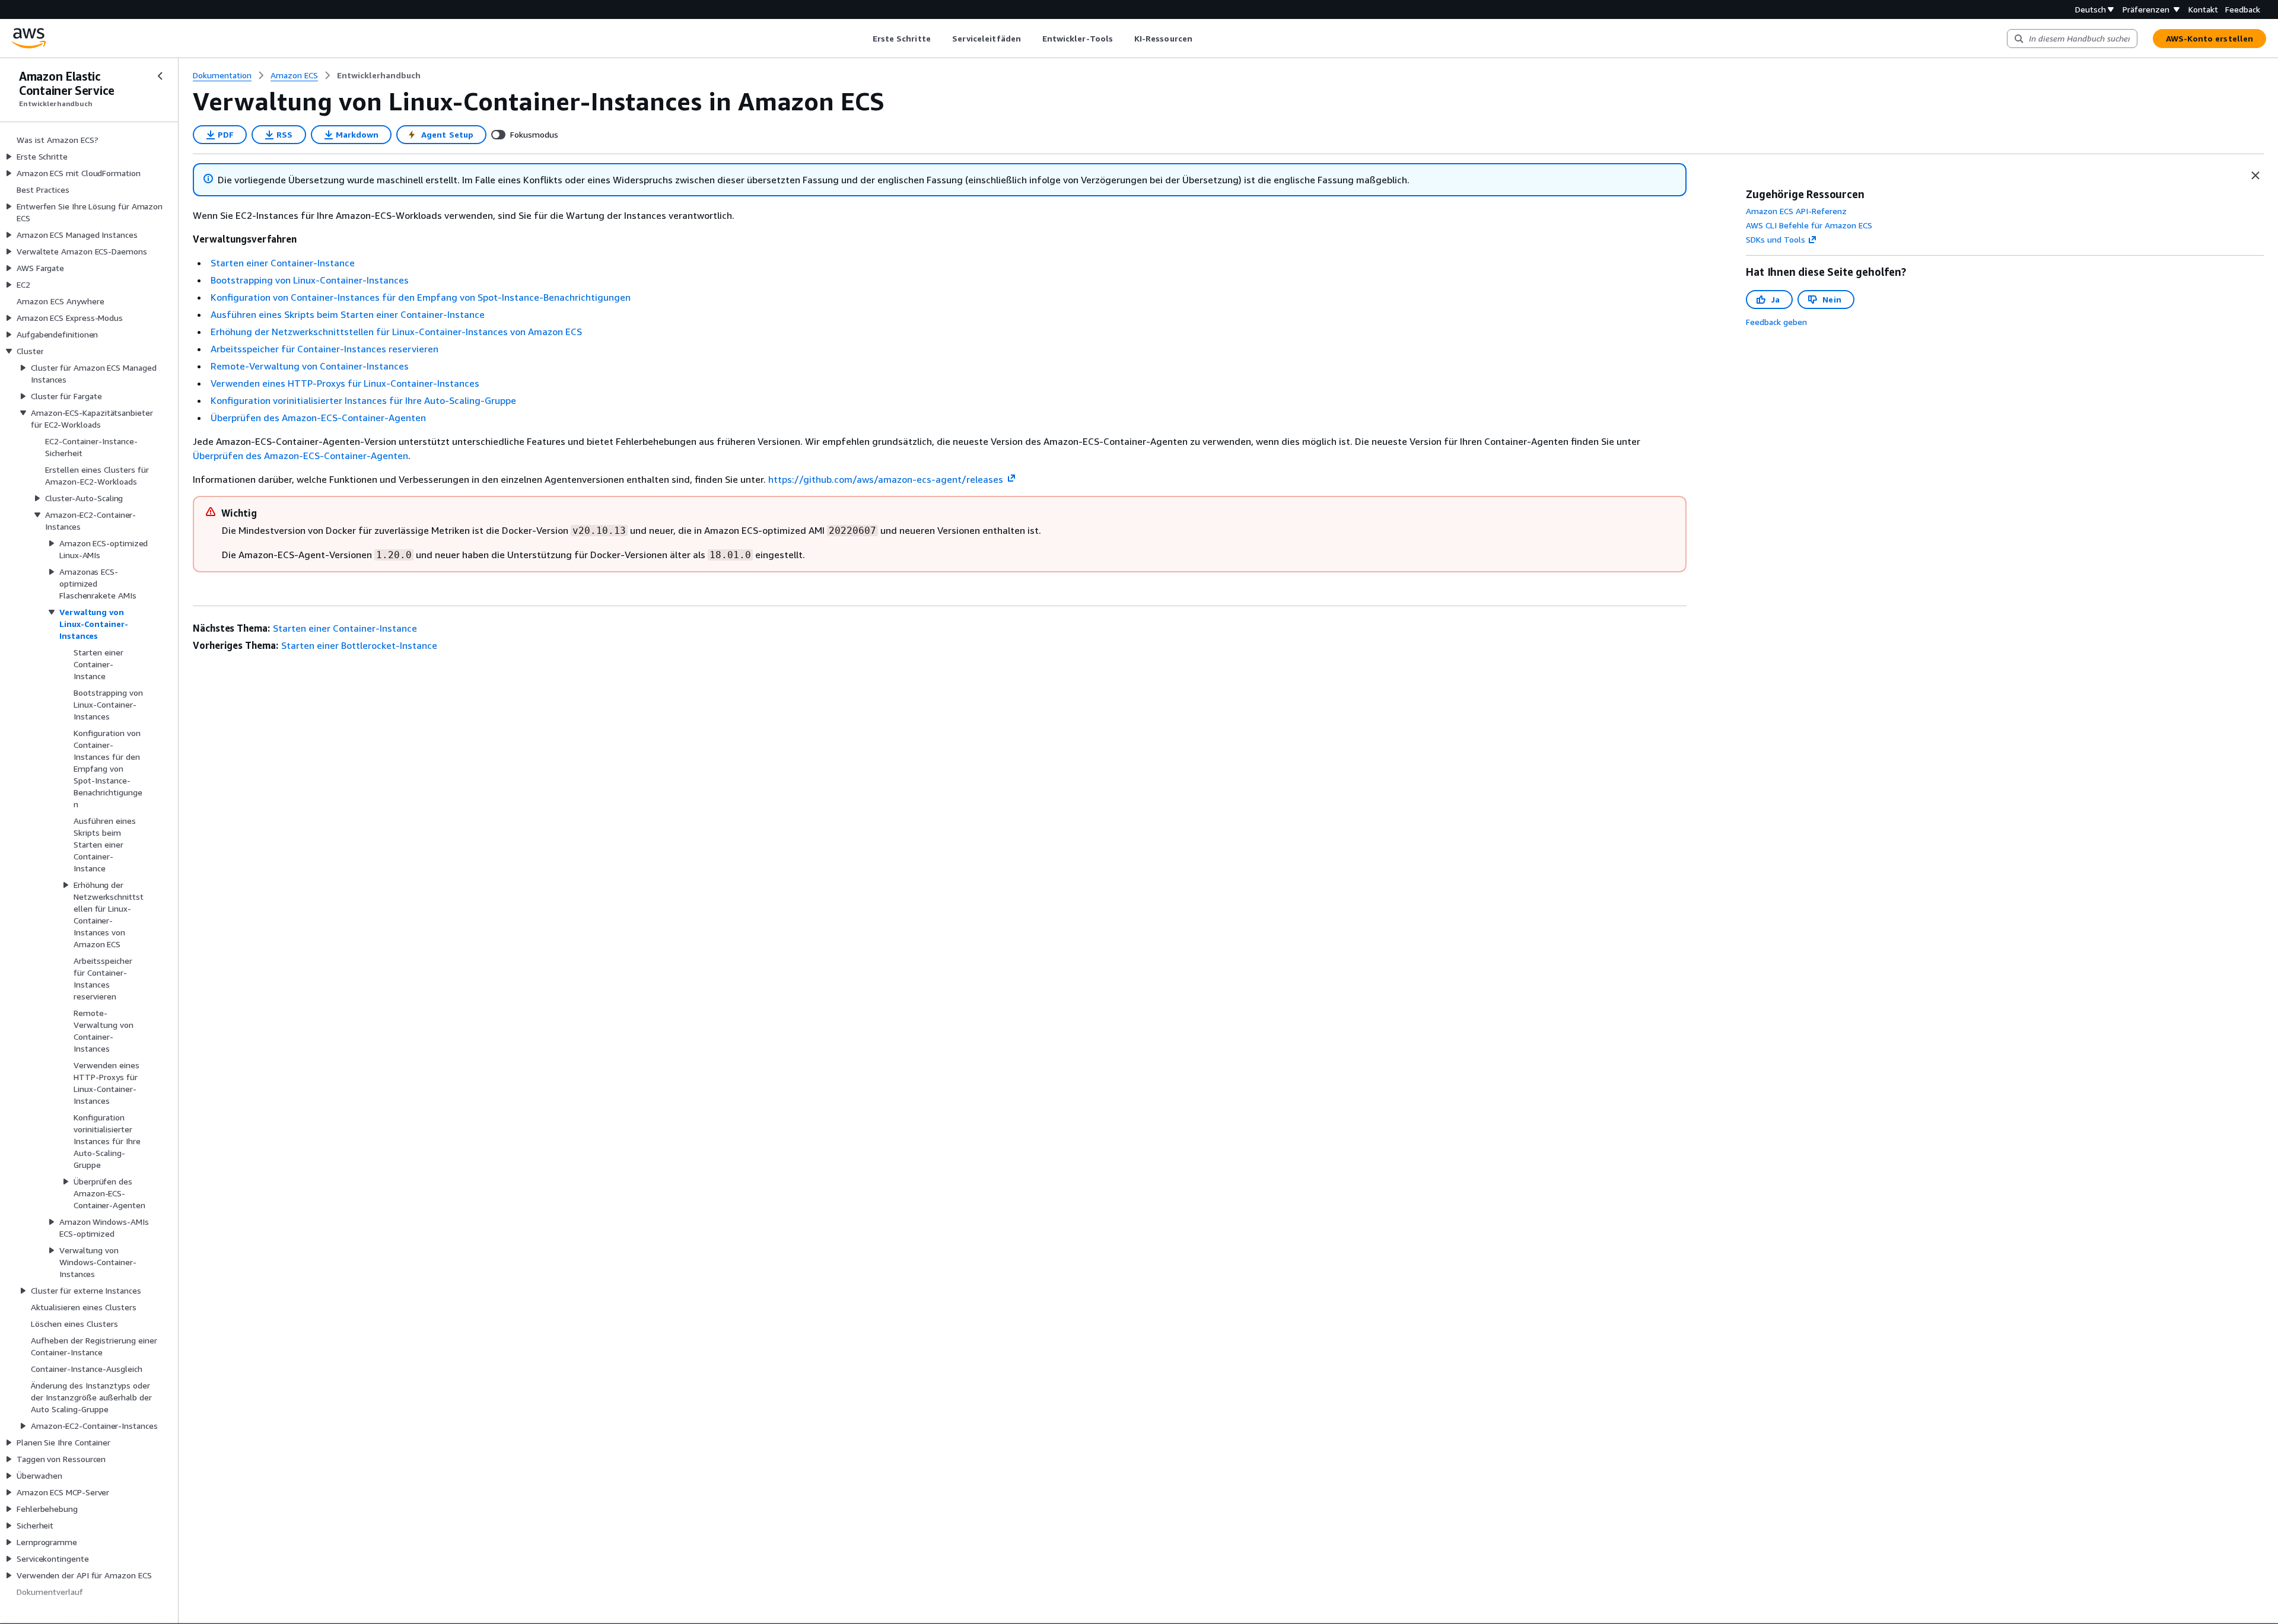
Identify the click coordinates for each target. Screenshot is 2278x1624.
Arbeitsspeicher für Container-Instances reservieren (324, 349)
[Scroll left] (863, 39)
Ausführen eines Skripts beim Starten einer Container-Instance (348, 314)
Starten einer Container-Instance (283, 263)
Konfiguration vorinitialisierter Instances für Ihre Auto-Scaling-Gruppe (363, 400)
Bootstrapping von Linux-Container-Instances (310, 280)
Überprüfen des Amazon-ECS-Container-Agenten (318, 418)
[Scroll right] (1201, 39)
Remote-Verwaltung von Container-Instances (310, 366)
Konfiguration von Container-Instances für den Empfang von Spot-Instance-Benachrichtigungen (421, 297)
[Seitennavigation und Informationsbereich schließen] (2255, 176)
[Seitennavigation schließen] (160, 76)
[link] (379, 75)
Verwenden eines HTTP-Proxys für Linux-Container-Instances (345, 383)
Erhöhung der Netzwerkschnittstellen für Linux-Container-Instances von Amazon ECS (396, 332)
